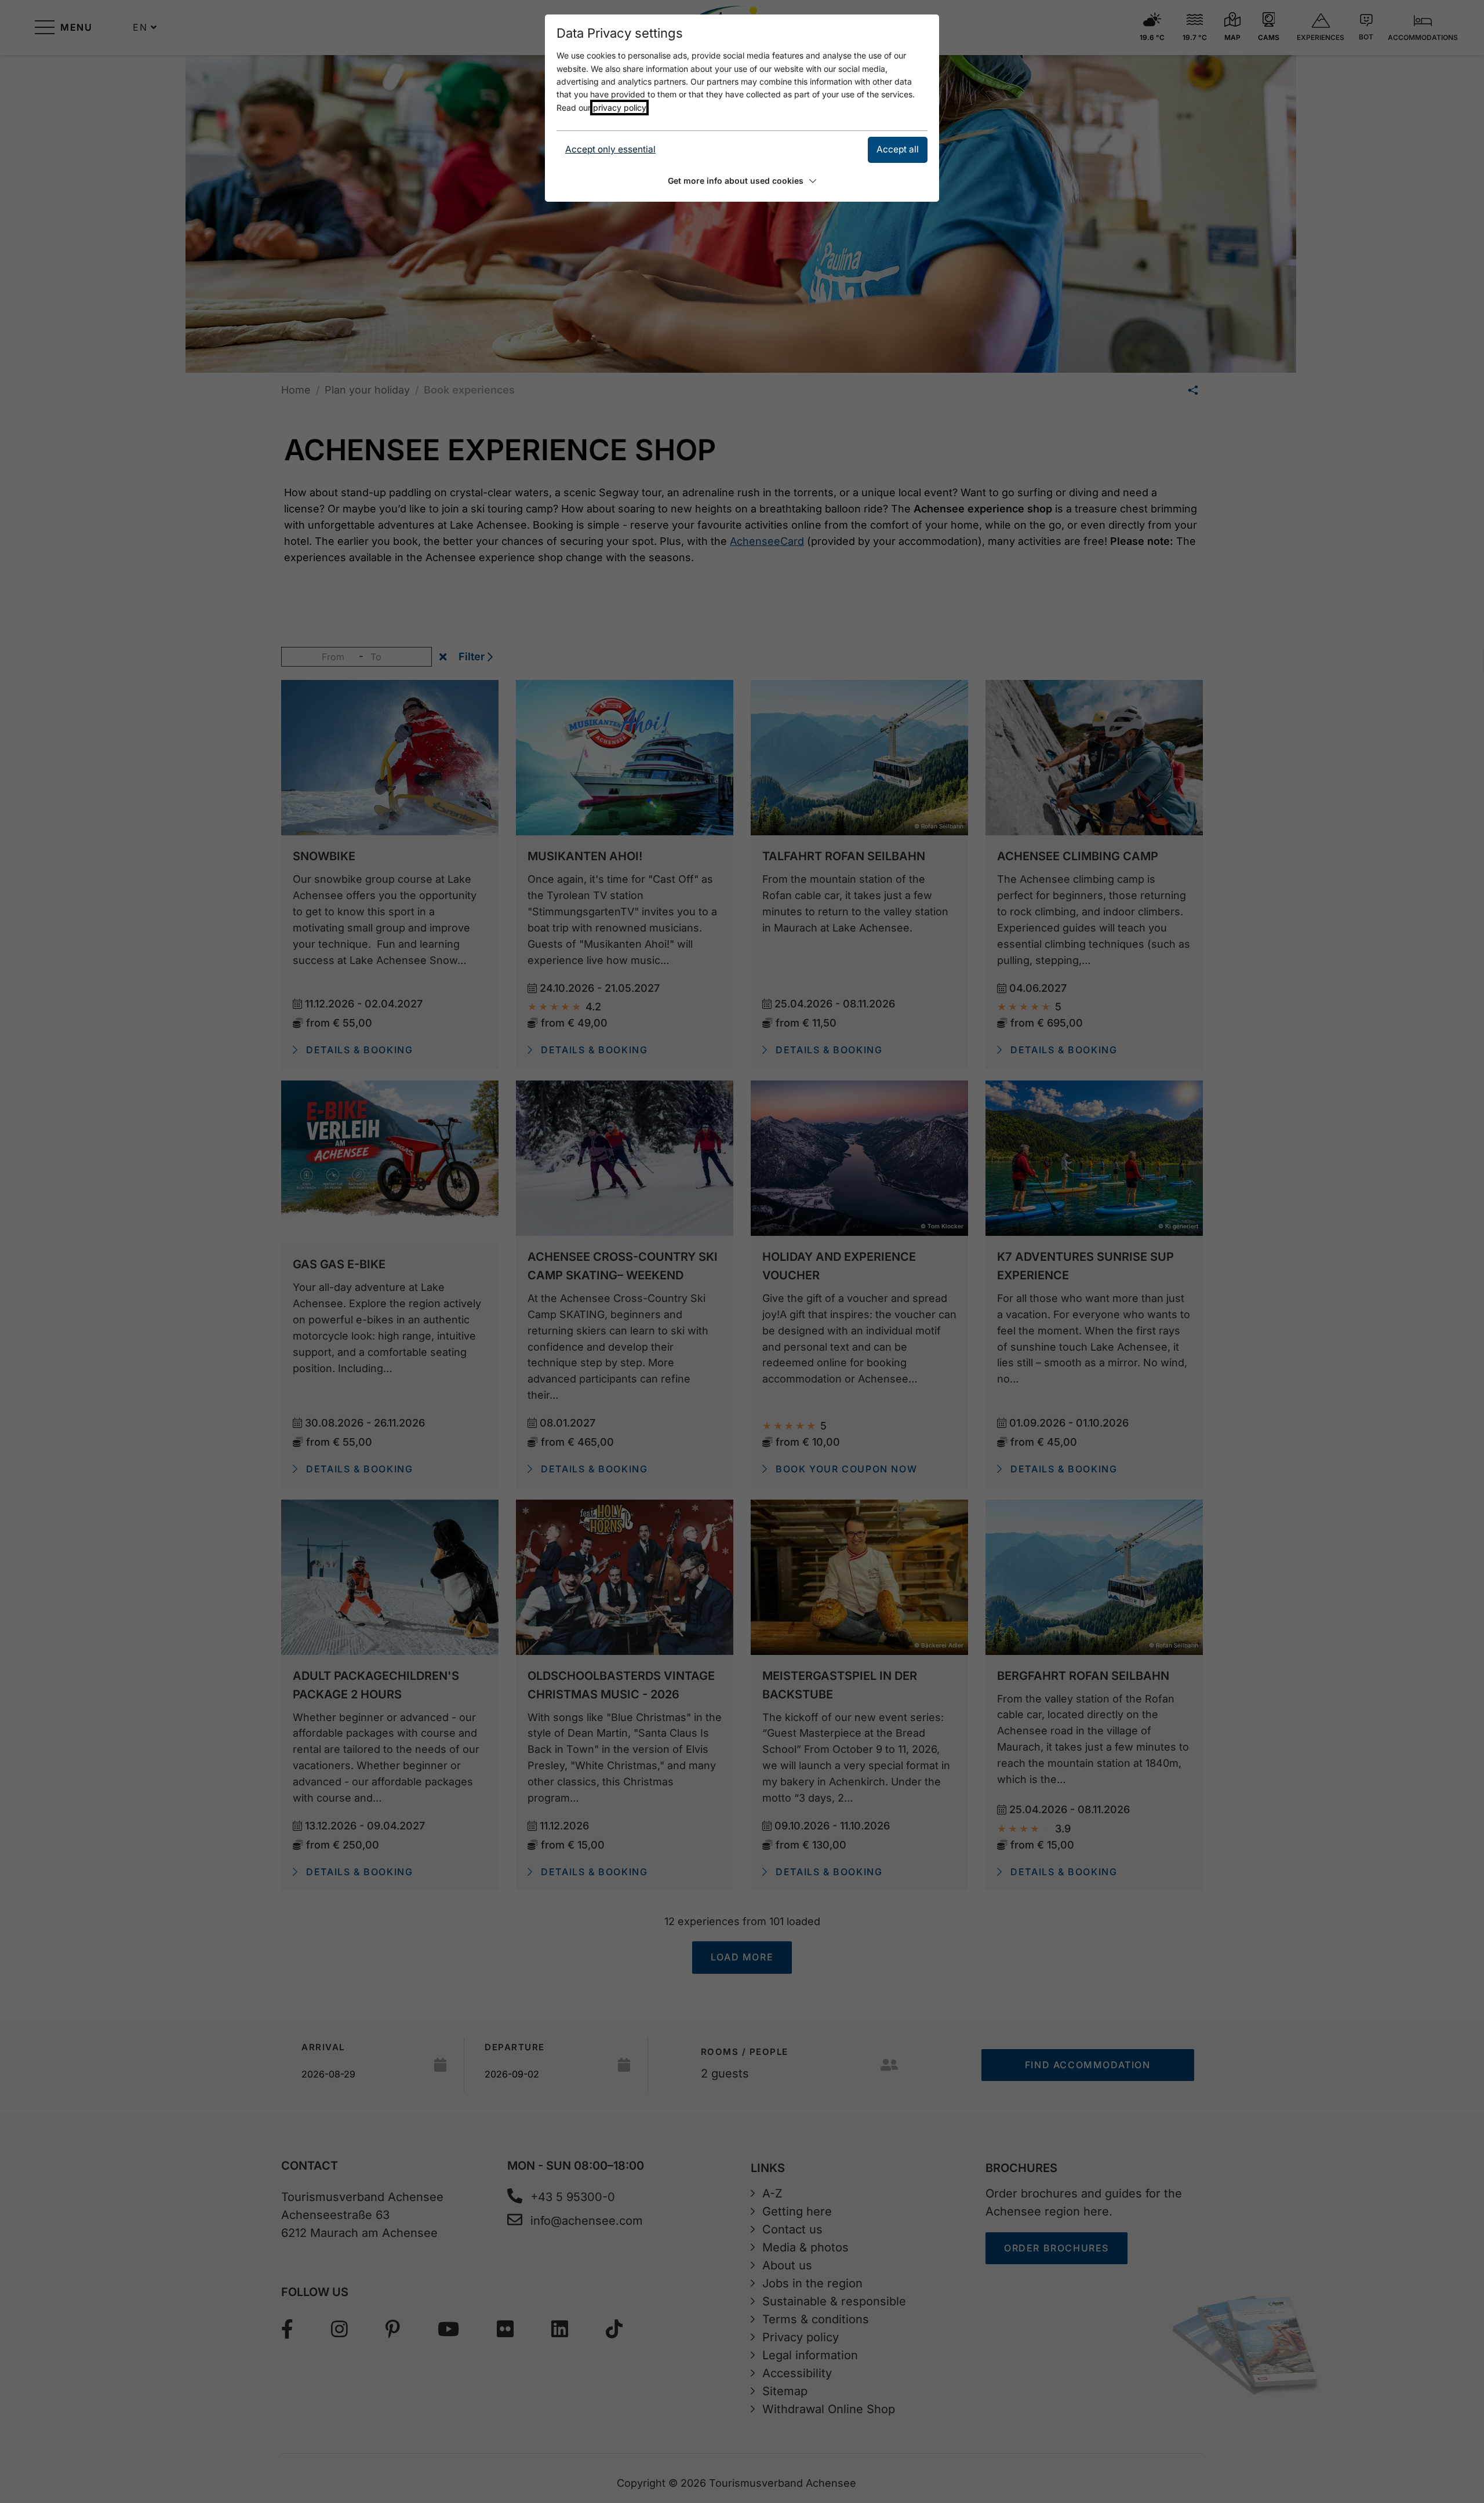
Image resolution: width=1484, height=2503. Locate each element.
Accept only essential (610, 149)
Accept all (898, 149)
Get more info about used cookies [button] (736, 181)
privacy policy (619, 108)
